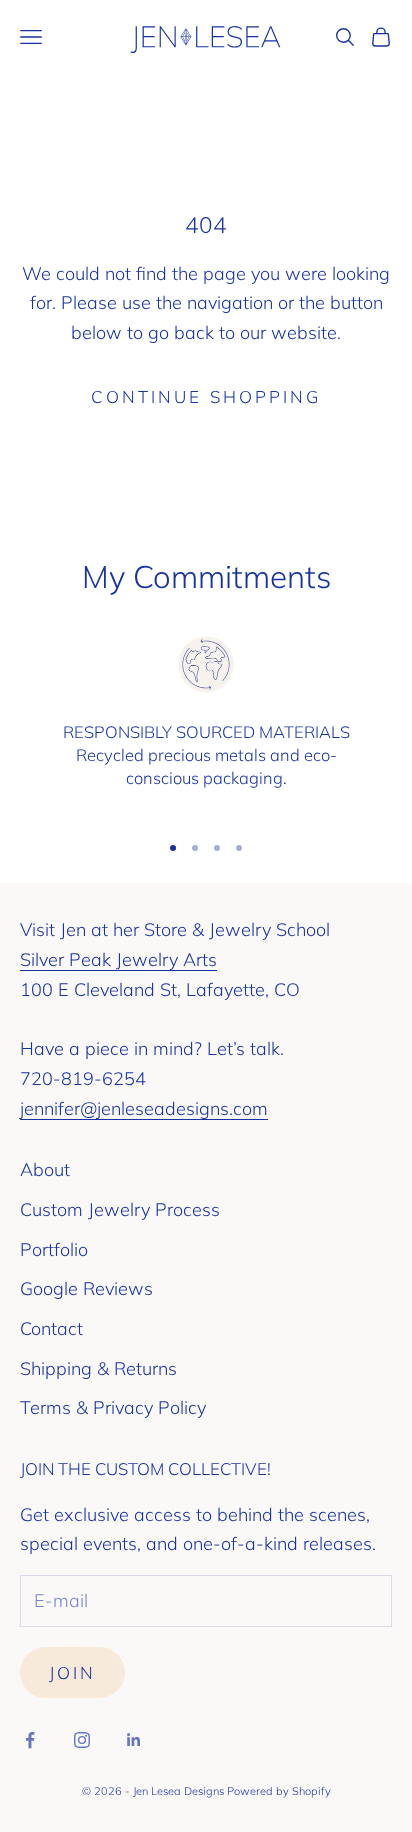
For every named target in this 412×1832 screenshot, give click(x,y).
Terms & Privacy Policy (113, 1407)
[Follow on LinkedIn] (134, 1740)
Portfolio (54, 1249)
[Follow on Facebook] (30, 1740)
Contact (51, 1328)
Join (72, 1672)
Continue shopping (206, 396)
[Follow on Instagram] (82, 1740)
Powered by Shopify (279, 1791)
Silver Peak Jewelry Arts (118, 959)
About (45, 1169)
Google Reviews (86, 1288)
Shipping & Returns (98, 1368)
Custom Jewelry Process (120, 1209)
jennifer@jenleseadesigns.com (144, 1108)
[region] (206, 723)
